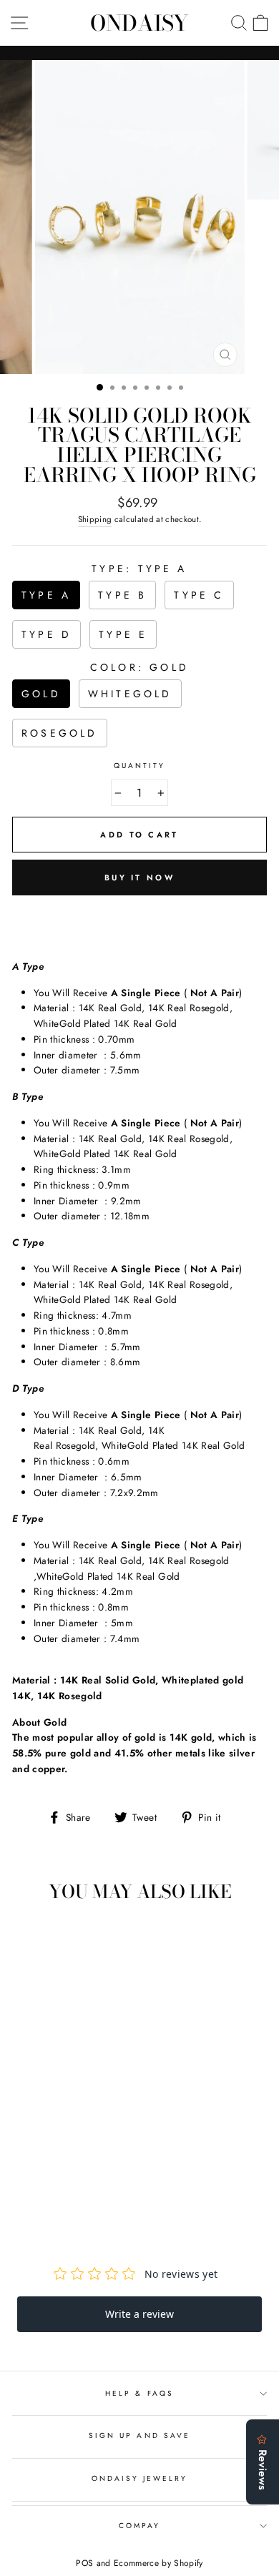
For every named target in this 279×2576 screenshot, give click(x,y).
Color (139, 667)
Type (139, 569)
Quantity (139, 766)
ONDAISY (139, 23)
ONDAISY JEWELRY (140, 2478)
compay (139, 2526)
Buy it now (139, 877)
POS (84, 2563)
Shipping (95, 519)
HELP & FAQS (139, 2393)
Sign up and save (139, 2435)
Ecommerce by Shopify (158, 2563)
